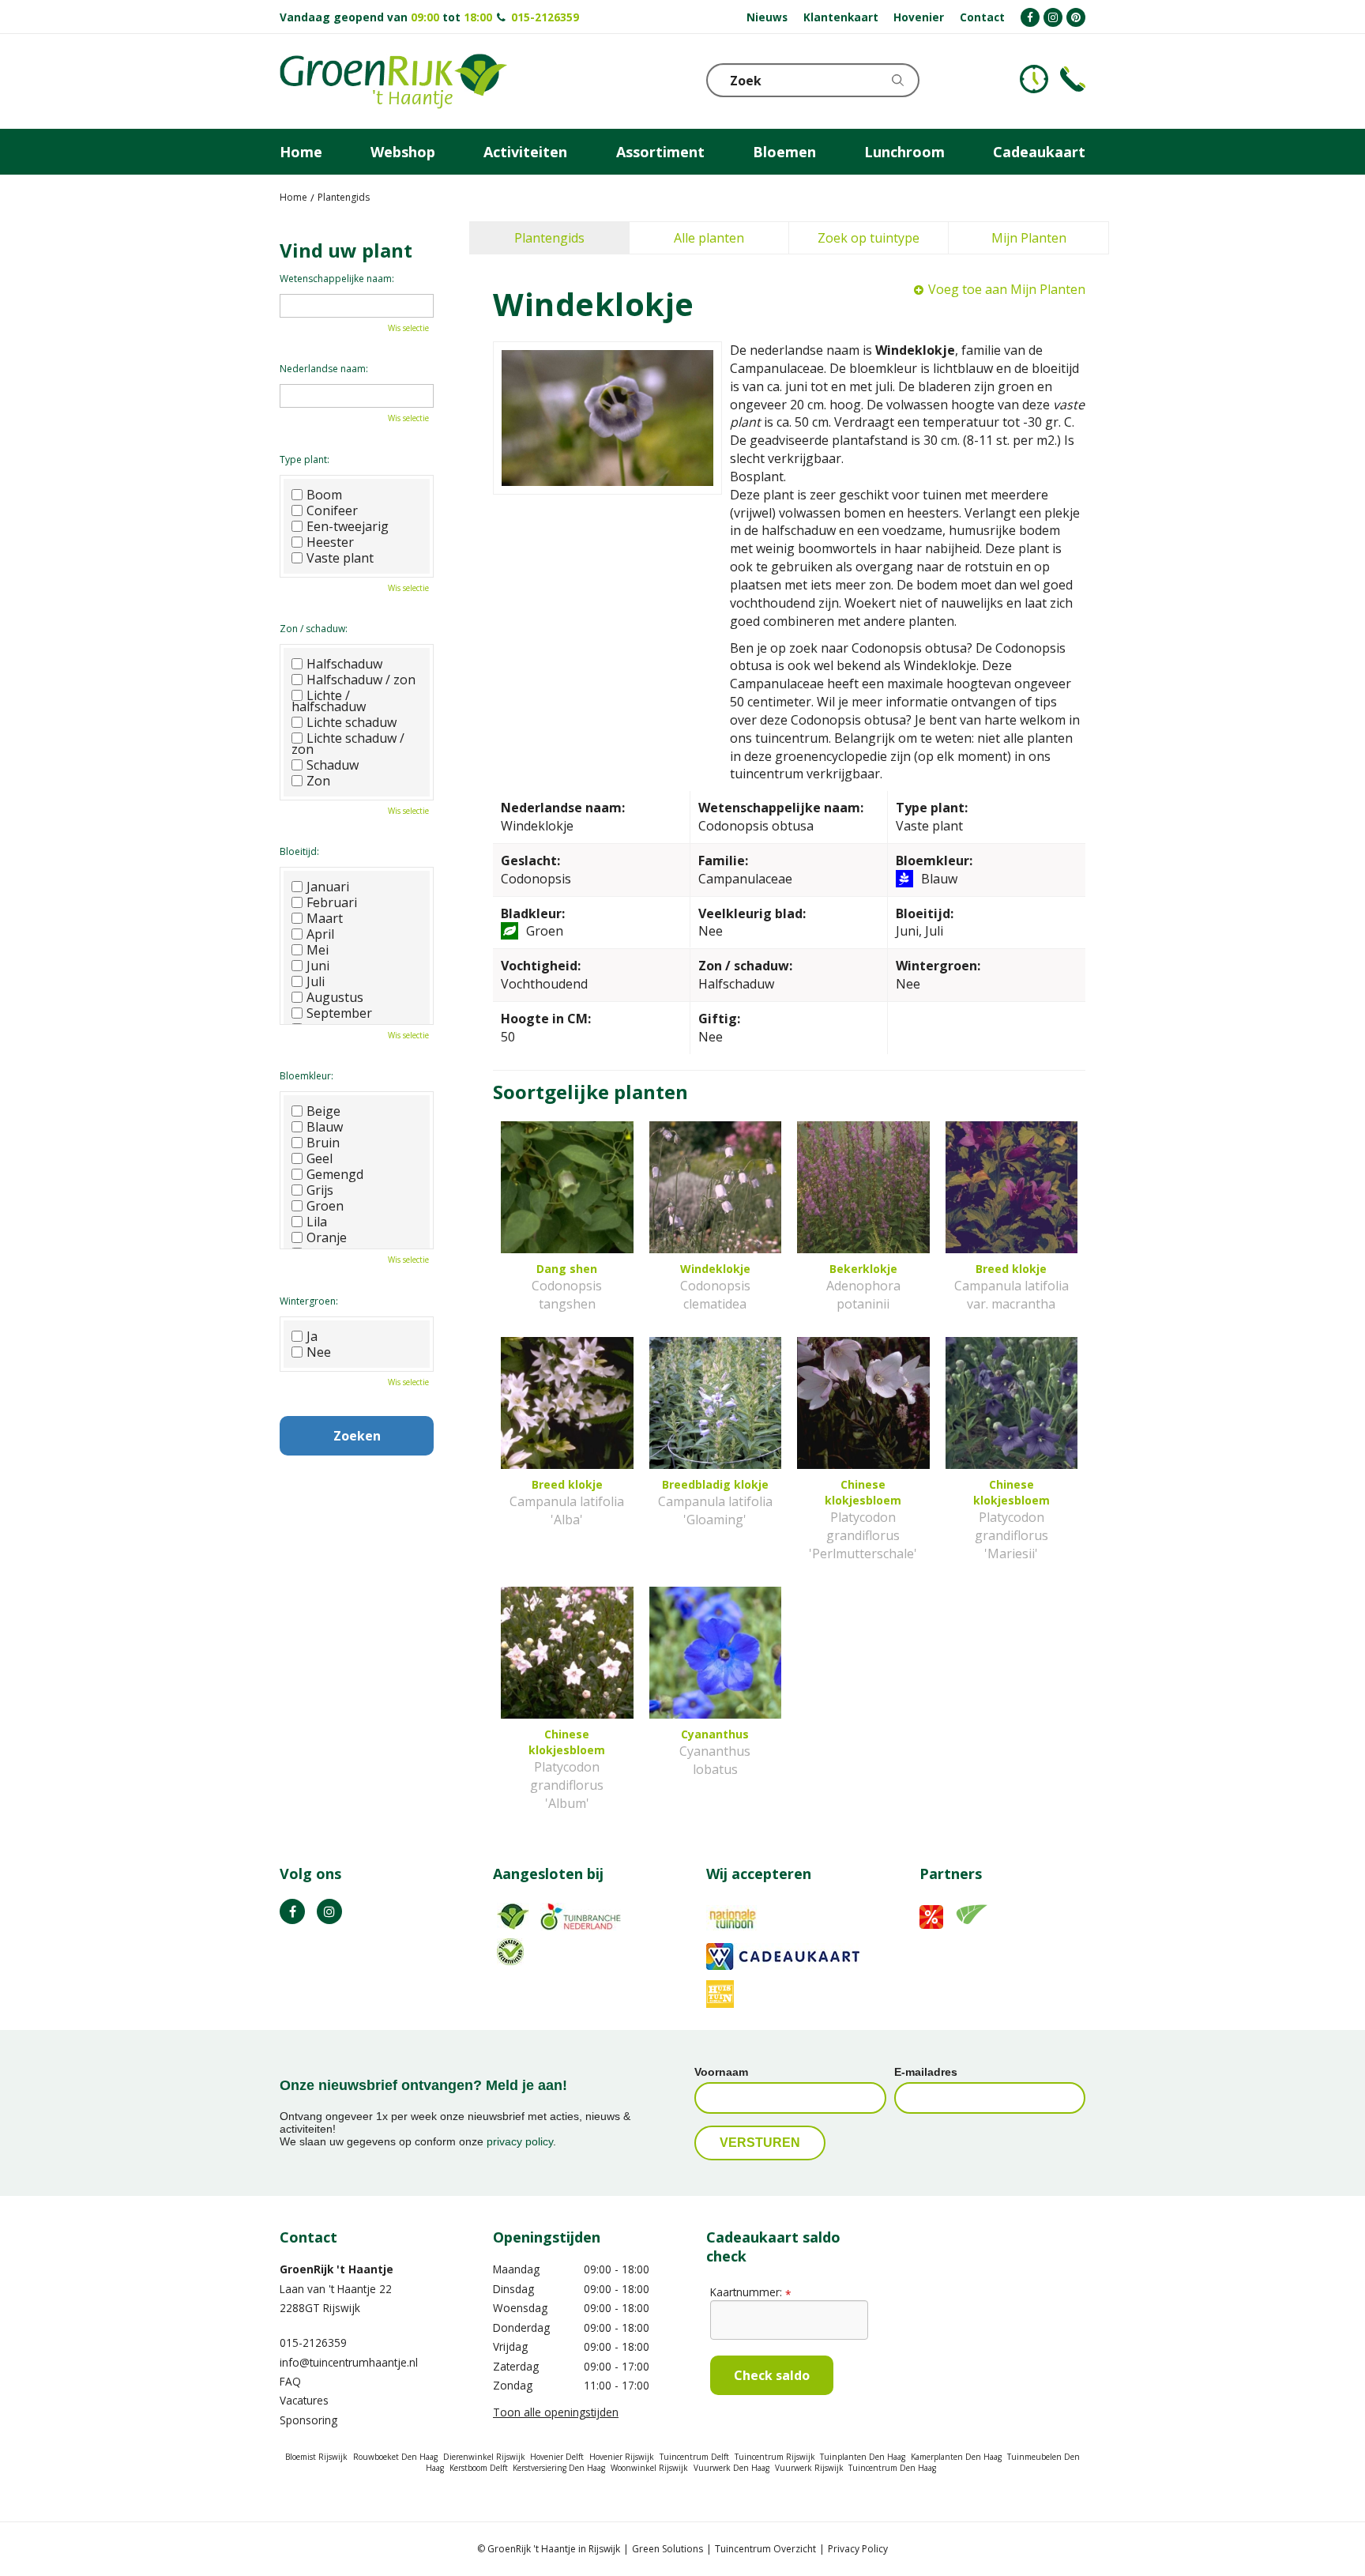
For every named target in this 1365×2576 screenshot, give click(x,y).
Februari (332, 902)
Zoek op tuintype (869, 238)
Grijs (320, 1190)
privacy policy (520, 2141)
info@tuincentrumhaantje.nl (349, 2362)
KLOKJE (1034, 79)
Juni (318, 966)
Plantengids (549, 238)
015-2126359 (545, 17)
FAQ (290, 2381)
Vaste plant (340, 558)
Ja (312, 1336)
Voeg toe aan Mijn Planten (1007, 289)
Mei (318, 950)
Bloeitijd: (299, 851)
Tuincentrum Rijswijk (775, 2457)
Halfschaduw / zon (361, 680)
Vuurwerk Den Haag (731, 2468)
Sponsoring (308, 2420)
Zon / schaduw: (314, 629)
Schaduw (333, 765)
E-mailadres (926, 2072)
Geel (320, 1158)
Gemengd (335, 1174)
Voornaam (721, 2072)
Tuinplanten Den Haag (863, 2457)
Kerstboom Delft (479, 2468)
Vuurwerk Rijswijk (809, 2468)
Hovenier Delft (557, 2457)
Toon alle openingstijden (556, 2412)
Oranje (327, 1237)
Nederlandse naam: (324, 369)
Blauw (325, 1127)
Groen (325, 1206)
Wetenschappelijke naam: (337, 279)
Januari (328, 887)
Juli (316, 981)
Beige (323, 1111)
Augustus (335, 997)
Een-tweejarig (348, 526)
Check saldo (772, 2375)
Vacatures (304, 2400)
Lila (317, 1222)
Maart (325, 918)
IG (329, 1911)
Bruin (323, 1143)
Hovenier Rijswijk (622, 2457)
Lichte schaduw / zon (348, 744)
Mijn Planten (1029, 238)
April (320, 934)
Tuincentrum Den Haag (892, 2468)
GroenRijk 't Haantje (337, 2269)
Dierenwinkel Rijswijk (484, 2457)
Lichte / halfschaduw (329, 701)
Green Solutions (667, 2549)
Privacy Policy (858, 2549)
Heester (330, 542)
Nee (319, 1352)
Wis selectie (408, 328)
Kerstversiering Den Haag (559, 2468)
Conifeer (332, 510)
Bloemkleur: (306, 1076)
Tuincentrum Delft (694, 2457)
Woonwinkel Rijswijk (649, 2468)
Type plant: (305, 459)
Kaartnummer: (750, 2292)
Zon (318, 781)
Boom (324, 495)
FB (292, 1911)
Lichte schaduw (352, 722)
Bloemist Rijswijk (316, 2457)
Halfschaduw (344, 664)
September (339, 1013)
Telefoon (1073, 79)
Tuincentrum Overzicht (765, 2549)
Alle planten (709, 238)
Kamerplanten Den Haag (956, 2457)
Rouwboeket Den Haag (395, 2457)
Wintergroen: (309, 1301)
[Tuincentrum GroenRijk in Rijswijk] (393, 81)
